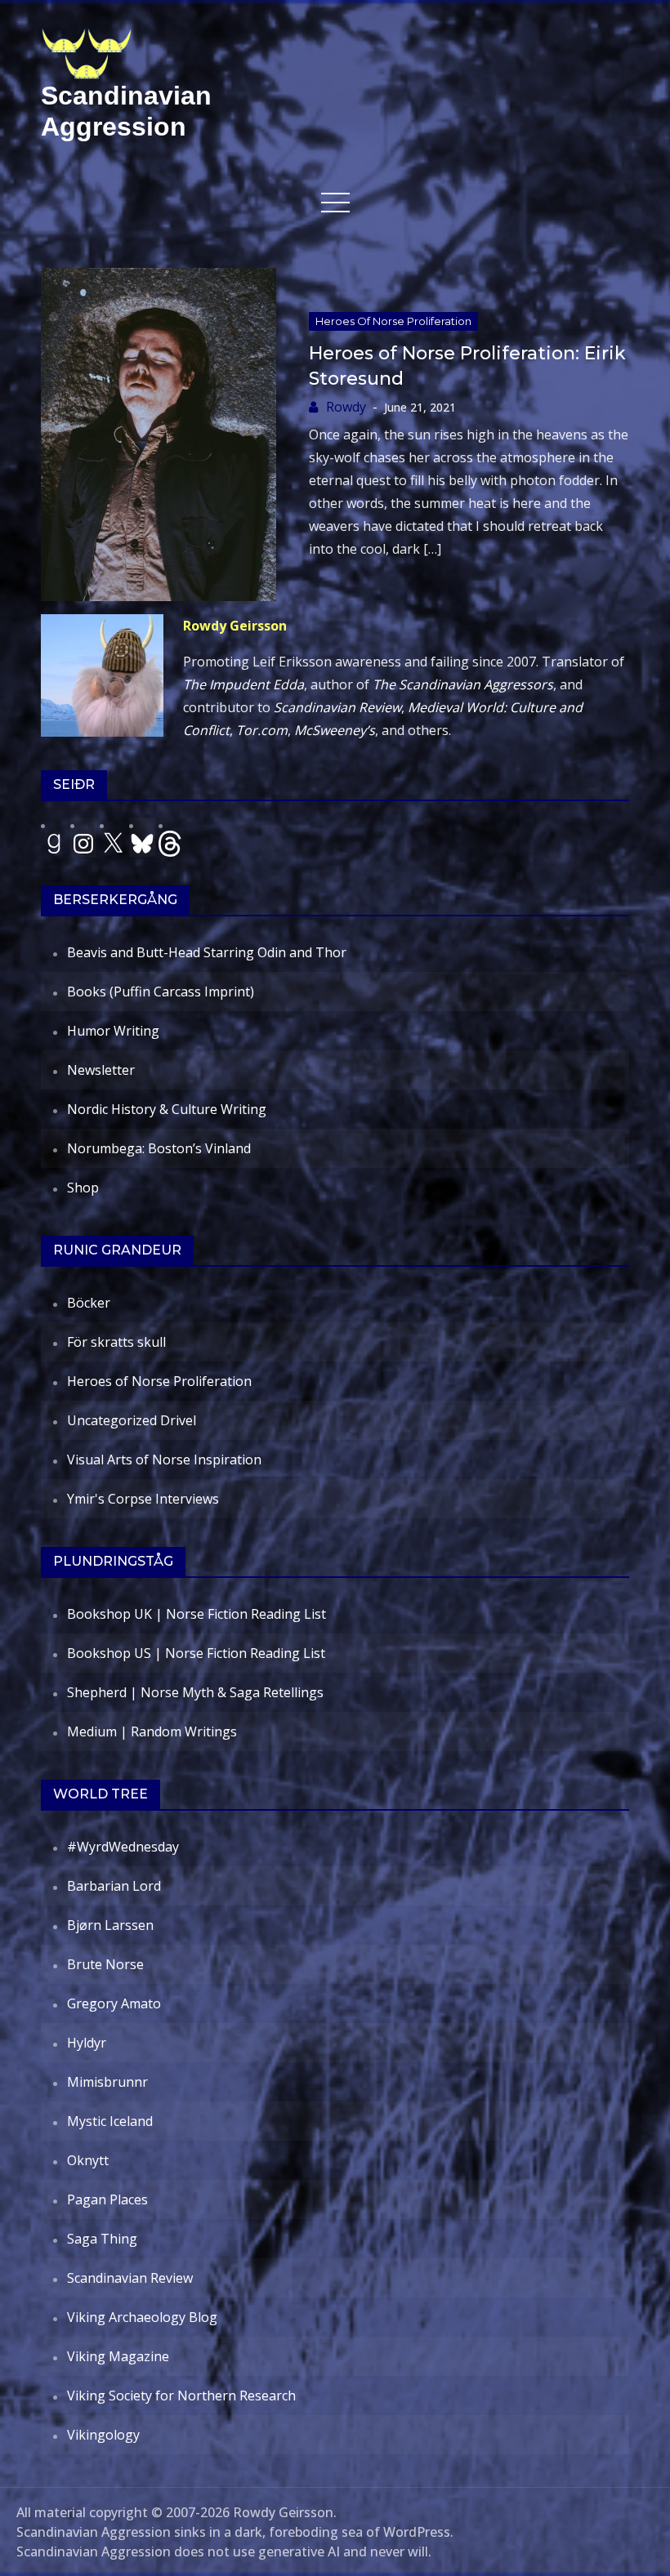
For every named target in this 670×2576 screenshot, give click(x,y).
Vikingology (103, 2435)
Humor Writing (113, 1031)
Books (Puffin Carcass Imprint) (161, 992)
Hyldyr (87, 2043)
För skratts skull (116, 1342)
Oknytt (88, 2160)
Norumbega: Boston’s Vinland (159, 1148)
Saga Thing (102, 2239)
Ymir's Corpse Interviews (143, 1499)
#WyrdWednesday (123, 1847)
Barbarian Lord (114, 1886)
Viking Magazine (118, 2356)
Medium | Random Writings (152, 1731)
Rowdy (346, 407)
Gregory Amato (114, 2003)
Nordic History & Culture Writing (167, 1109)
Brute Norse (105, 1964)
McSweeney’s (335, 730)
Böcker (89, 1303)
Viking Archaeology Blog (142, 2317)
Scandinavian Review (130, 2278)
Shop (83, 1188)
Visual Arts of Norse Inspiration (164, 1460)
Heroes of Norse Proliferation (393, 321)
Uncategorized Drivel (132, 1420)
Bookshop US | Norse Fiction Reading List (196, 1653)
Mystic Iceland (110, 2121)
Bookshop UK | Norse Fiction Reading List (197, 1614)
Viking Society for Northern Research (181, 2396)
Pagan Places (107, 2199)
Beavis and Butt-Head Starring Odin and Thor (207, 952)
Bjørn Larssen (110, 1925)
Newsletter (101, 1070)
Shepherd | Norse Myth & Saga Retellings (195, 1692)
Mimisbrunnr (107, 2082)
